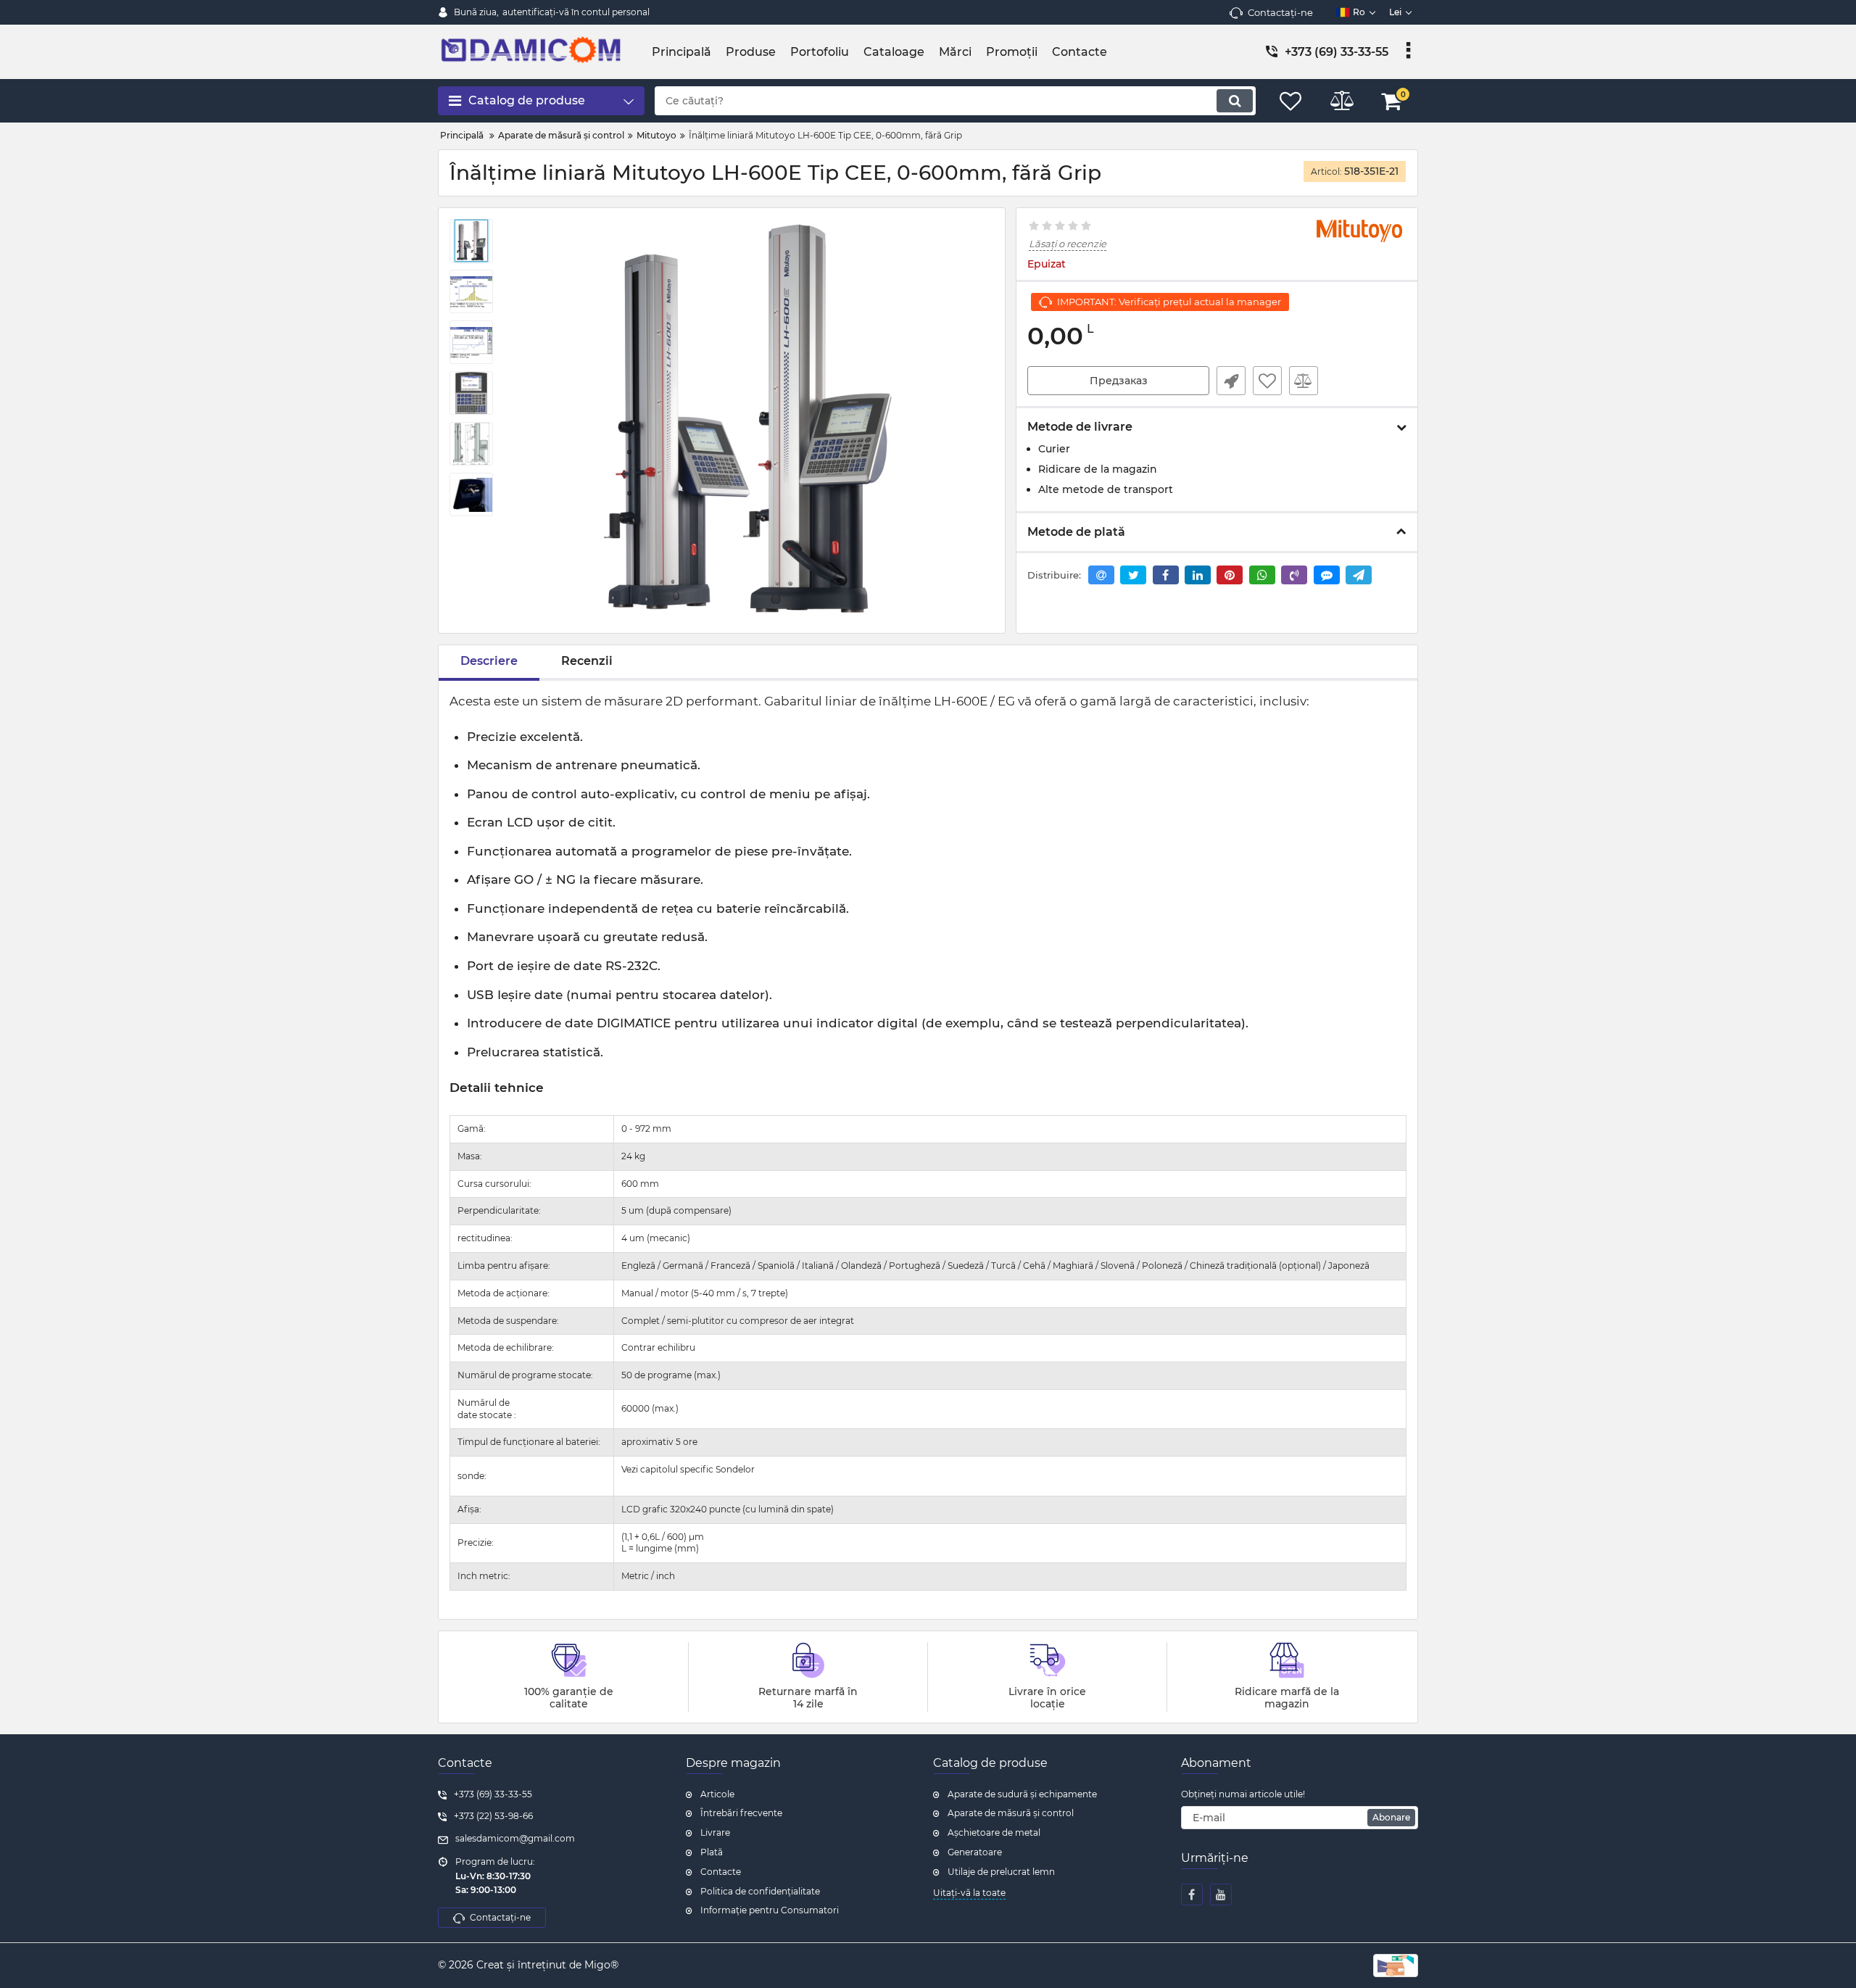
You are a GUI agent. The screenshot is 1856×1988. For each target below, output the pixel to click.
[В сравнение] (1304, 381)
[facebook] (1192, 1894)
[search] (1235, 101)
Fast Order (1231, 381)
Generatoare (975, 1852)
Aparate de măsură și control (1011, 1813)
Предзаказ (1119, 381)
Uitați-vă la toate (969, 1893)
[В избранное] (1267, 381)
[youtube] (1221, 1894)
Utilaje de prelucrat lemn (1001, 1872)
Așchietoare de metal (994, 1832)
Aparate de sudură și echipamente (1022, 1794)
